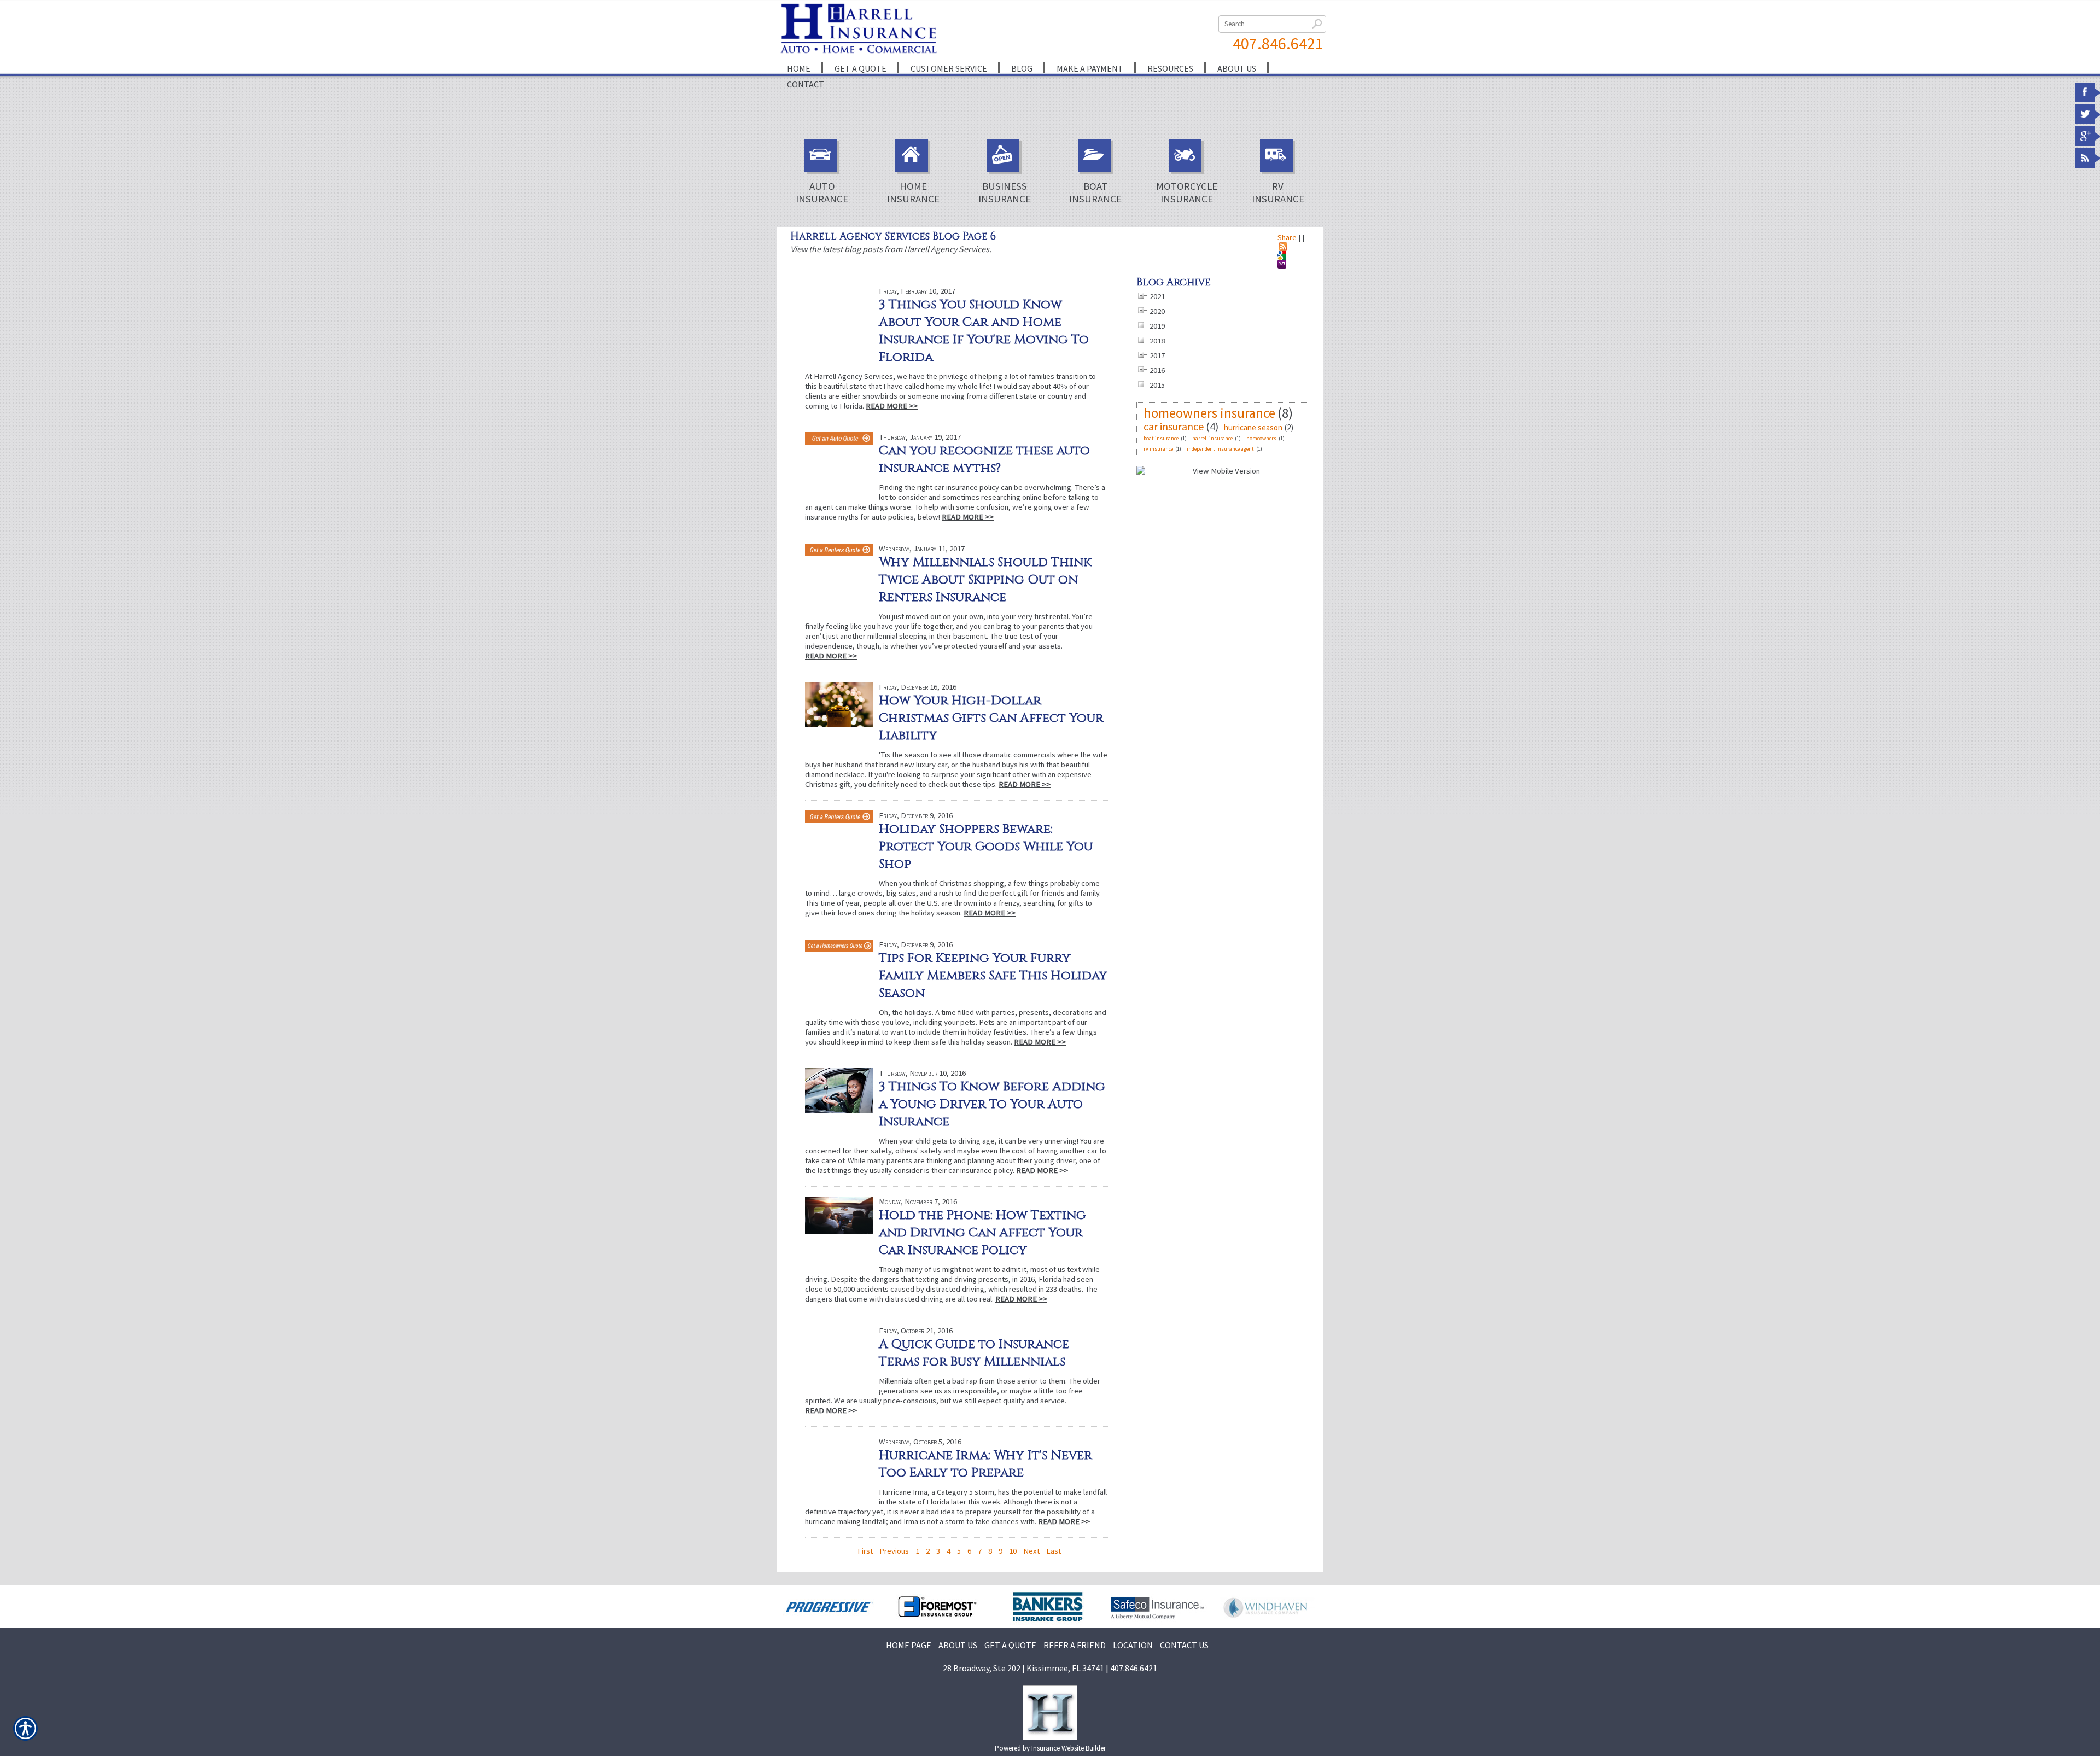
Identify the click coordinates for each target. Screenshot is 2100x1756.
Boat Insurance (1095, 192)
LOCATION (1133, 1645)
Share (1287, 237)
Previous (894, 1551)
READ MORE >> (892, 406)
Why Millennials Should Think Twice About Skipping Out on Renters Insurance (985, 580)
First (865, 1551)
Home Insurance (913, 192)
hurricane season (1253, 427)
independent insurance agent (1220, 449)
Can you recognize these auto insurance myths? (984, 459)
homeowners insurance (1209, 413)
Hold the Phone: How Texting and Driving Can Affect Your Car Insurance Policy (982, 1233)
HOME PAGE (909, 1645)
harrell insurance (1212, 438)
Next (1031, 1551)
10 (1013, 1551)
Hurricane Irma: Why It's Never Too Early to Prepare (985, 1464)
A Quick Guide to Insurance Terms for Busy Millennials (974, 1353)
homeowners (1261, 438)
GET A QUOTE (1010, 1645)
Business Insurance (1005, 192)
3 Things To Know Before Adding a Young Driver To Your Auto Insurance (992, 1104)
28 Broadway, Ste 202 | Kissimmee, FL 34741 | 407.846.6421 (1050, 1668)
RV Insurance (1278, 192)
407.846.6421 (1278, 43)
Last (1054, 1551)
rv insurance (1158, 449)
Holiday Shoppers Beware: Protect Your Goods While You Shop (986, 847)
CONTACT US (1184, 1645)
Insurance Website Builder (1069, 1748)
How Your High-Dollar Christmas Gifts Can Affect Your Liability (991, 718)
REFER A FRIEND (1075, 1645)
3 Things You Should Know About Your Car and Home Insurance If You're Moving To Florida (984, 331)
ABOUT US (958, 1645)
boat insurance (1161, 438)
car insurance (1174, 426)
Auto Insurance (822, 192)
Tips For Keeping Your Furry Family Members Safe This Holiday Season (993, 976)
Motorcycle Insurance (1187, 192)
